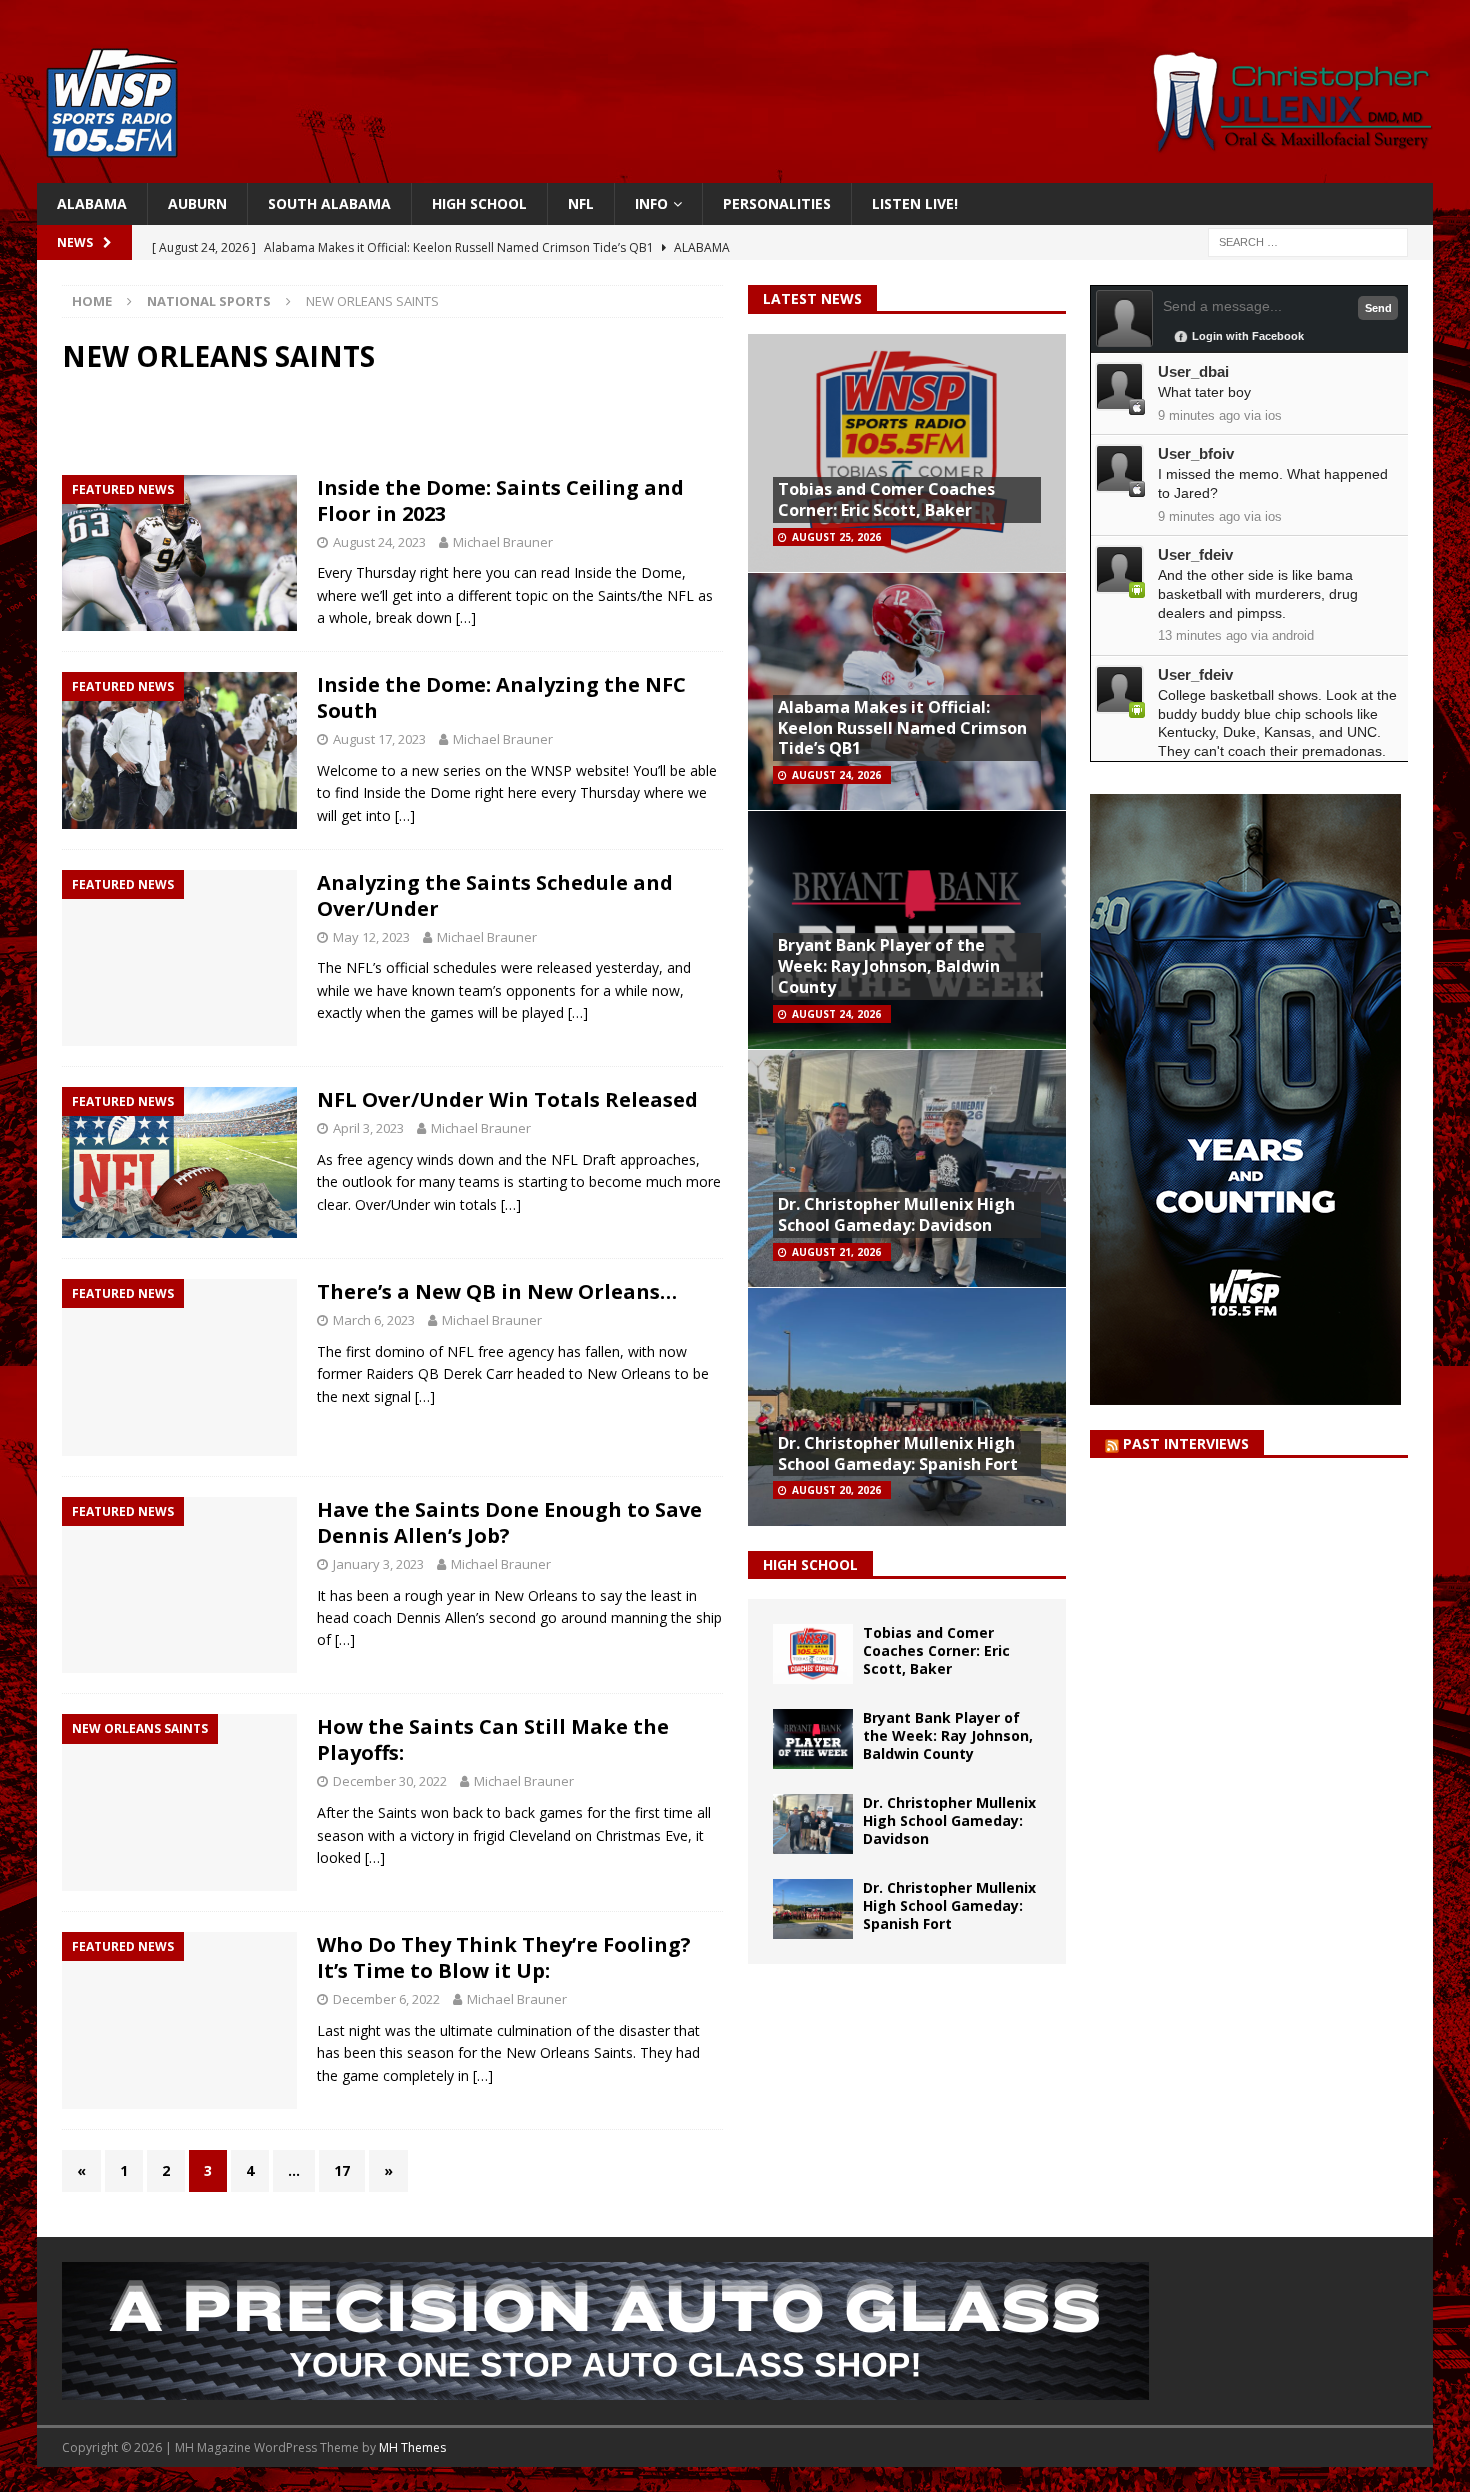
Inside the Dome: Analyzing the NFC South (501, 697)
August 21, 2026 (836, 1252)
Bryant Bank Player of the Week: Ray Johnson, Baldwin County (889, 966)
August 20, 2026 (836, 1490)
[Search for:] (1308, 241)
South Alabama (329, 203)
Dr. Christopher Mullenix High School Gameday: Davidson (896, 1214)
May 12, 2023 (371, 937)
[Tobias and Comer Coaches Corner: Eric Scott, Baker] (813, 1654)
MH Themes (412, 2447)
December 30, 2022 (390, 1781)
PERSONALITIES (777, 203)
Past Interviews (1186, 1443)
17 (342, 2170)
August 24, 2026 (836, 775)
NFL (581, 203)
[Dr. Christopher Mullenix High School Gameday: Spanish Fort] (813, 1909)
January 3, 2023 (378, 1564)
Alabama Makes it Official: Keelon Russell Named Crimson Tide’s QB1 (902, 728)
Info (651, 203)
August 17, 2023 (379, 739)
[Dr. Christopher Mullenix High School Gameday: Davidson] (813, 1824)
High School (479, 203)
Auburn (197, 203)
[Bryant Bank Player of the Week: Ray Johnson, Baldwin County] (813, 1739)
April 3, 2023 (368, 1128)
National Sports (209, 301)
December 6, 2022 (386, 1999)
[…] (466, 617)
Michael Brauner (503, 542)
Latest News (812, 298)
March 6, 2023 (374, 1320)
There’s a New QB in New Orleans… (497, 1291)
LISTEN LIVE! (915, 203)
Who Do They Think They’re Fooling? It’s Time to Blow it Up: (504, 1957)
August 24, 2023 (379, 542)
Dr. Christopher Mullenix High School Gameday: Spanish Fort (898, 1453)
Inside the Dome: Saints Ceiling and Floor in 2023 (500, 500)
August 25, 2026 (836, 537)
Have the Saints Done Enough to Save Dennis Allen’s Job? (509, 1522)
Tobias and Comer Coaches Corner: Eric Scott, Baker (886, 499)
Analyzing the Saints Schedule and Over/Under (495, 895)
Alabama (92, 203)
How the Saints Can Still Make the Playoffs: (493, 1739)
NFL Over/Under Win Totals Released (507, 1099)
